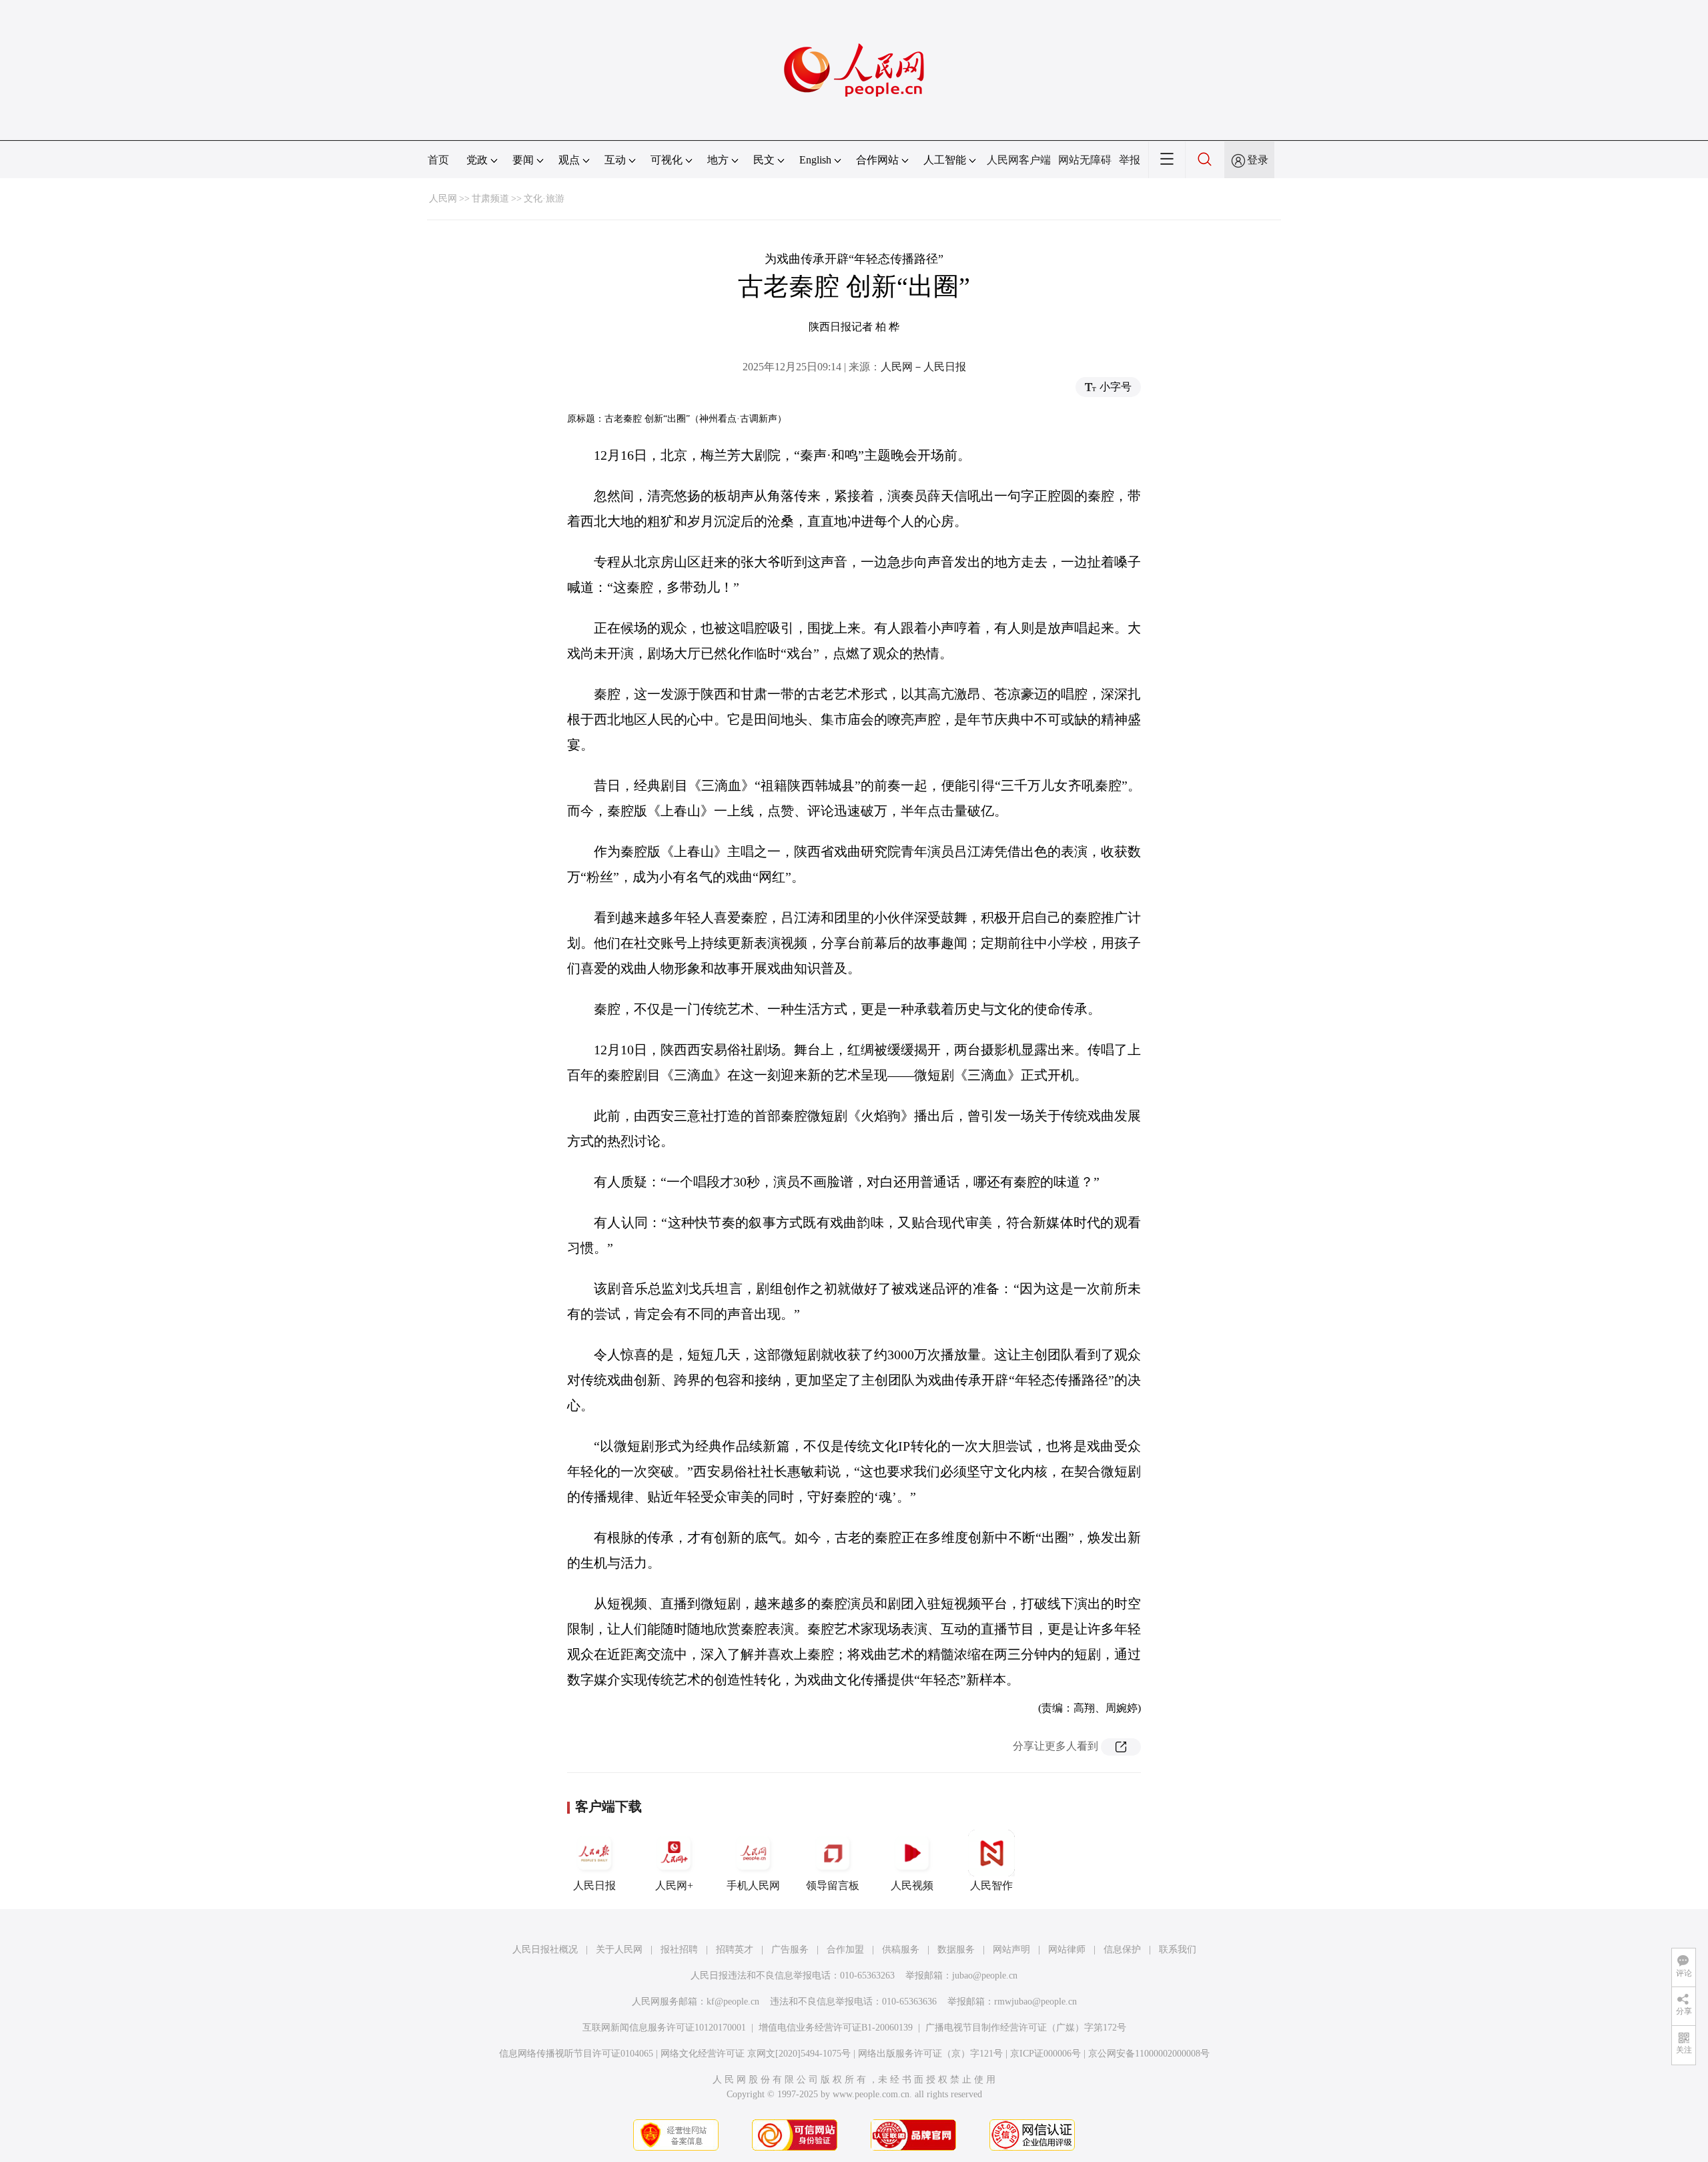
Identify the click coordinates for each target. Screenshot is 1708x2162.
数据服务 (956, 1949)
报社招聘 (679, 1949)
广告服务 (790, 1949)
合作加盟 (845, 1949)
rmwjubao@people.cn (1035, 2002)
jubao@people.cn (985, 1975)
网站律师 (1067, 1949)
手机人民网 (753, 1885)
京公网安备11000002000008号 (1149, 2054)
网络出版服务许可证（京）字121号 (930, 2054)
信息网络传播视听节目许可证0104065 (576, 2054)
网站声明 (1011, 1949)
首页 (438, 160)
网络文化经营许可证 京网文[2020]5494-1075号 (756, 2054)
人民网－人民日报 (923, 367)
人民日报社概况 (545, 1949)
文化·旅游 (544, 199)
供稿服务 (901, 1949)
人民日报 (594, 1885)
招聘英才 (735, 1949)
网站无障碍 (1085, 160)
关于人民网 (619, 1949)
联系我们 (1178, 1949)
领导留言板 (833, 1885)
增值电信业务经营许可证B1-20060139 (836, 2028)
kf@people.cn (733, 2002)
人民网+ (674, 1885)
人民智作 (991, 1885)
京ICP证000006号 (1045, 2054)
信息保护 (1122, 1949)
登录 (1258, 160)
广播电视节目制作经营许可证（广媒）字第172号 (1026, 2028)
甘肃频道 (490, 199)
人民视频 (912, 1885)
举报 (1130, 160)
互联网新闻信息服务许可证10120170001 (664, 2028)
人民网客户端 (1019, 160)
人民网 (443, 199)
